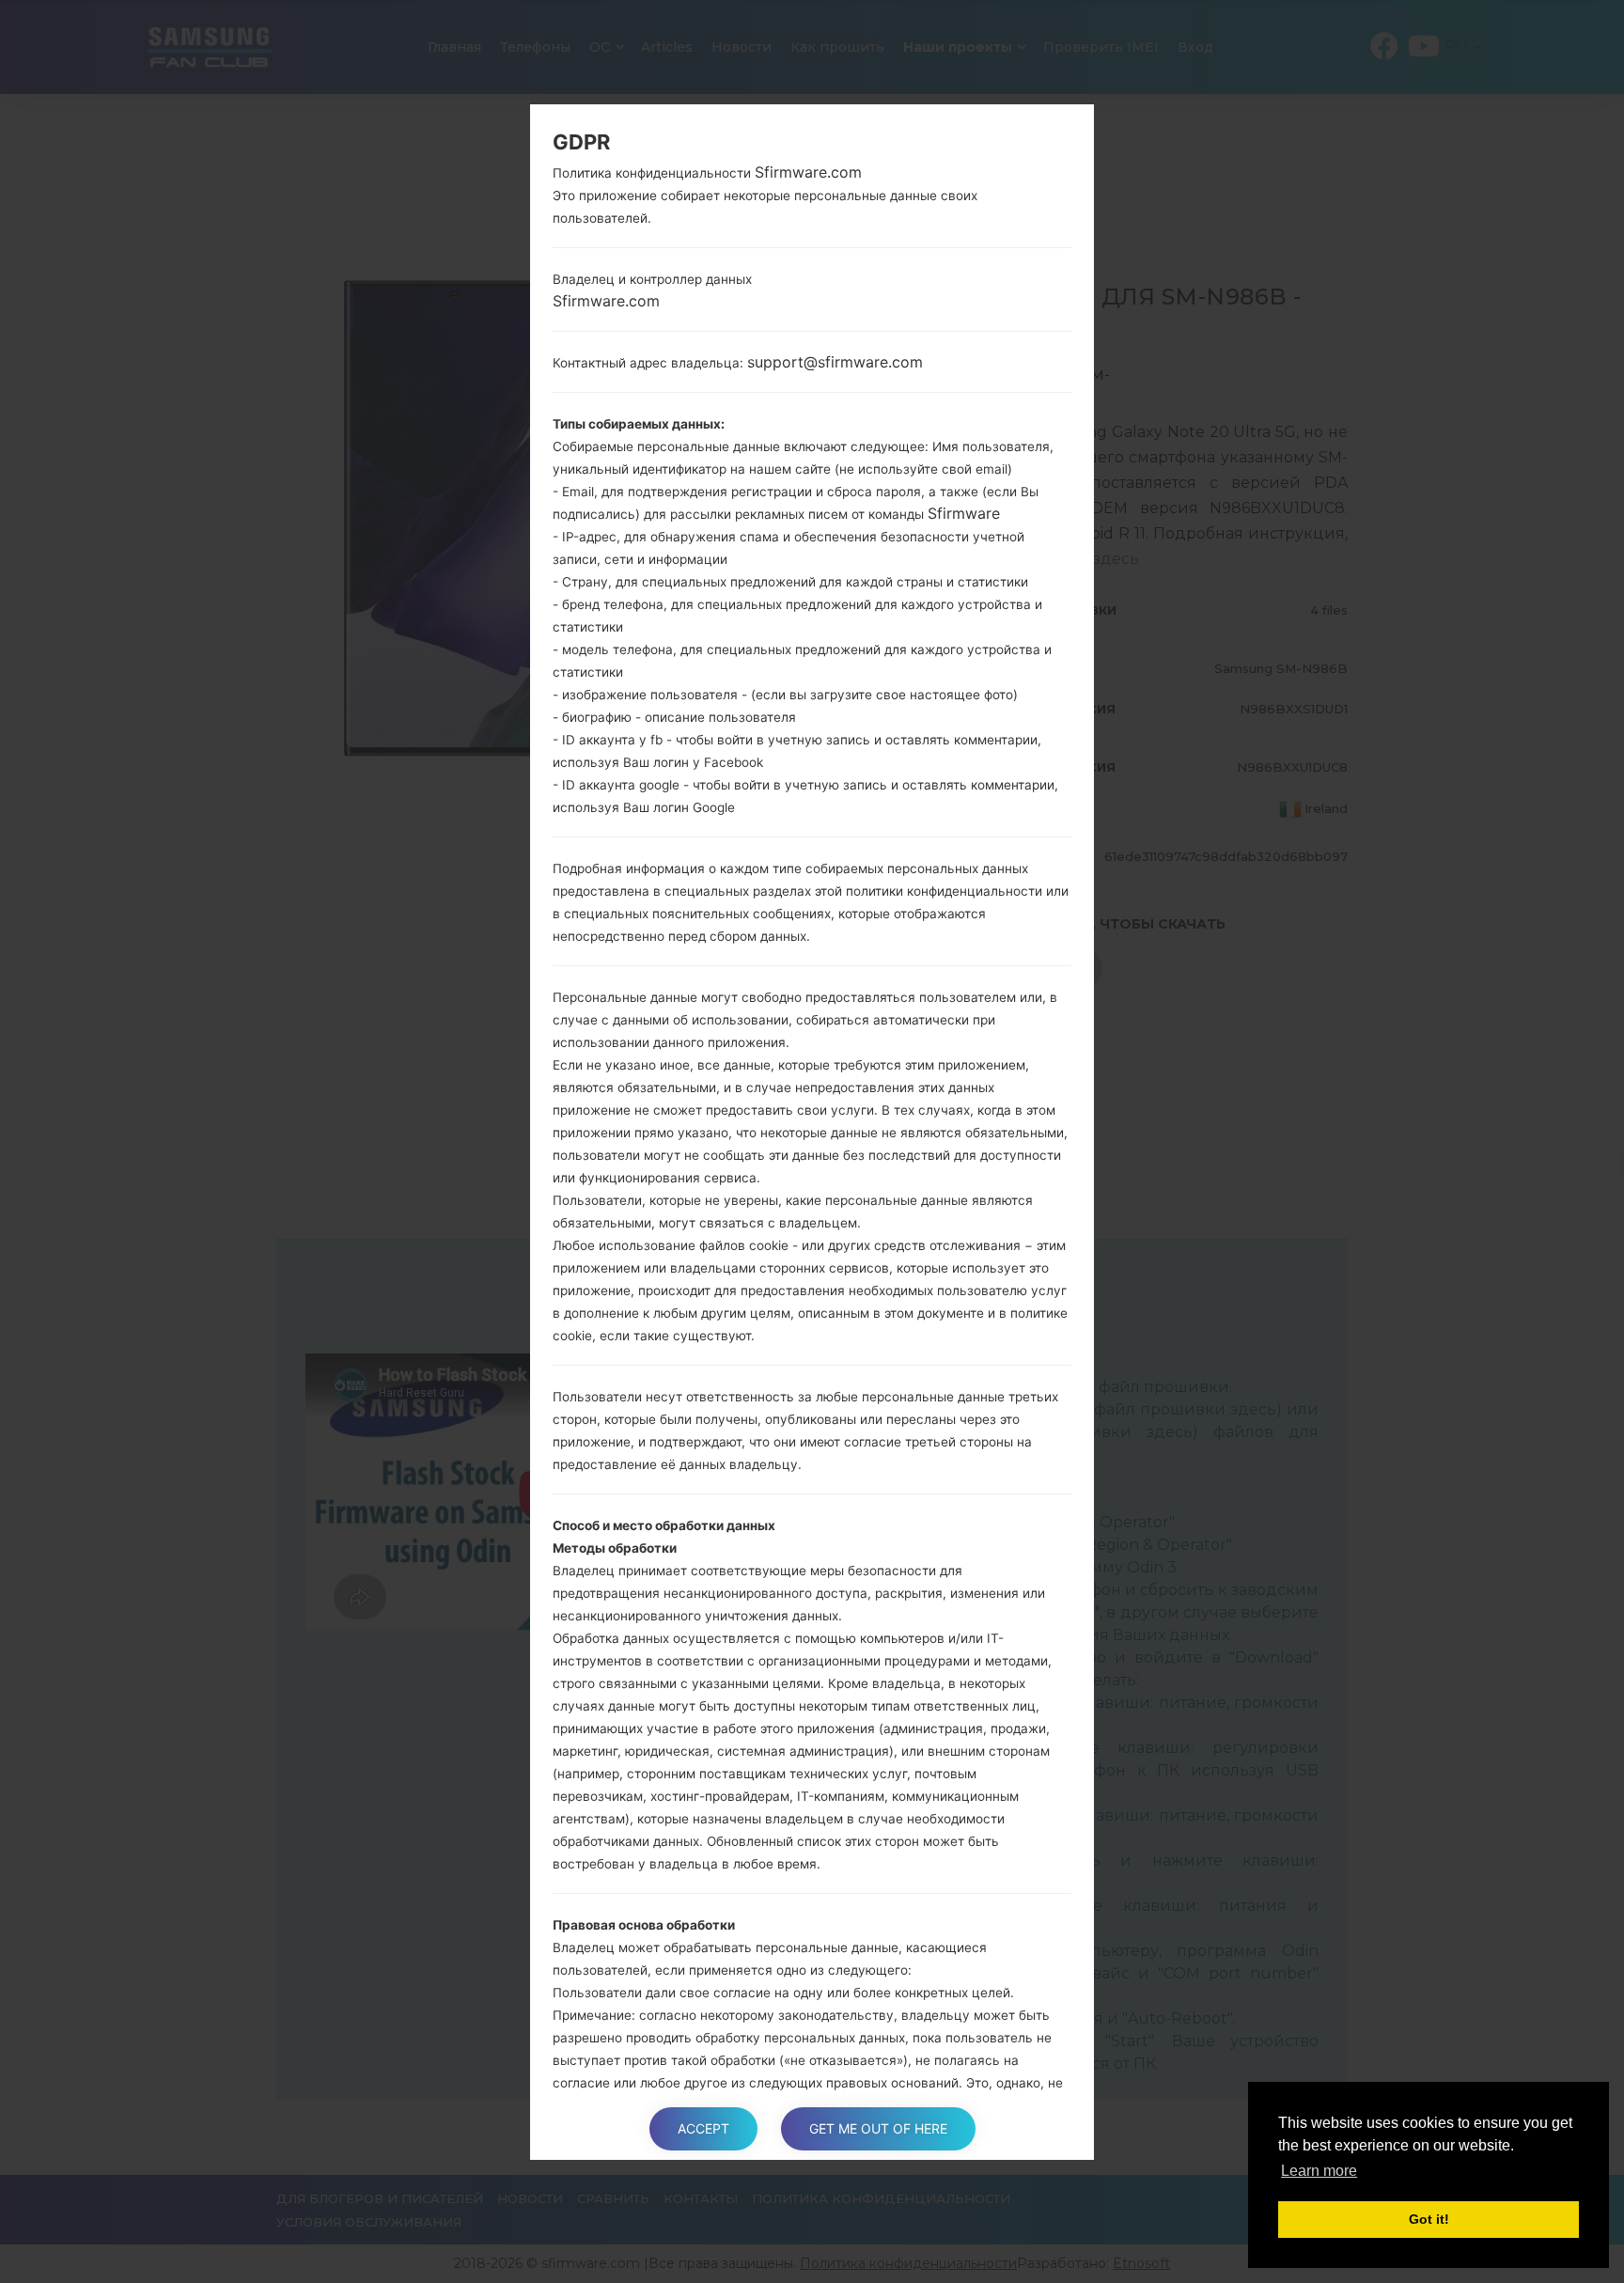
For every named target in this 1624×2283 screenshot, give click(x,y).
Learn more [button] (1319, 2171)
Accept (703, 2128)
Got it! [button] (1429, 2219)
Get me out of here (878, 2128)
